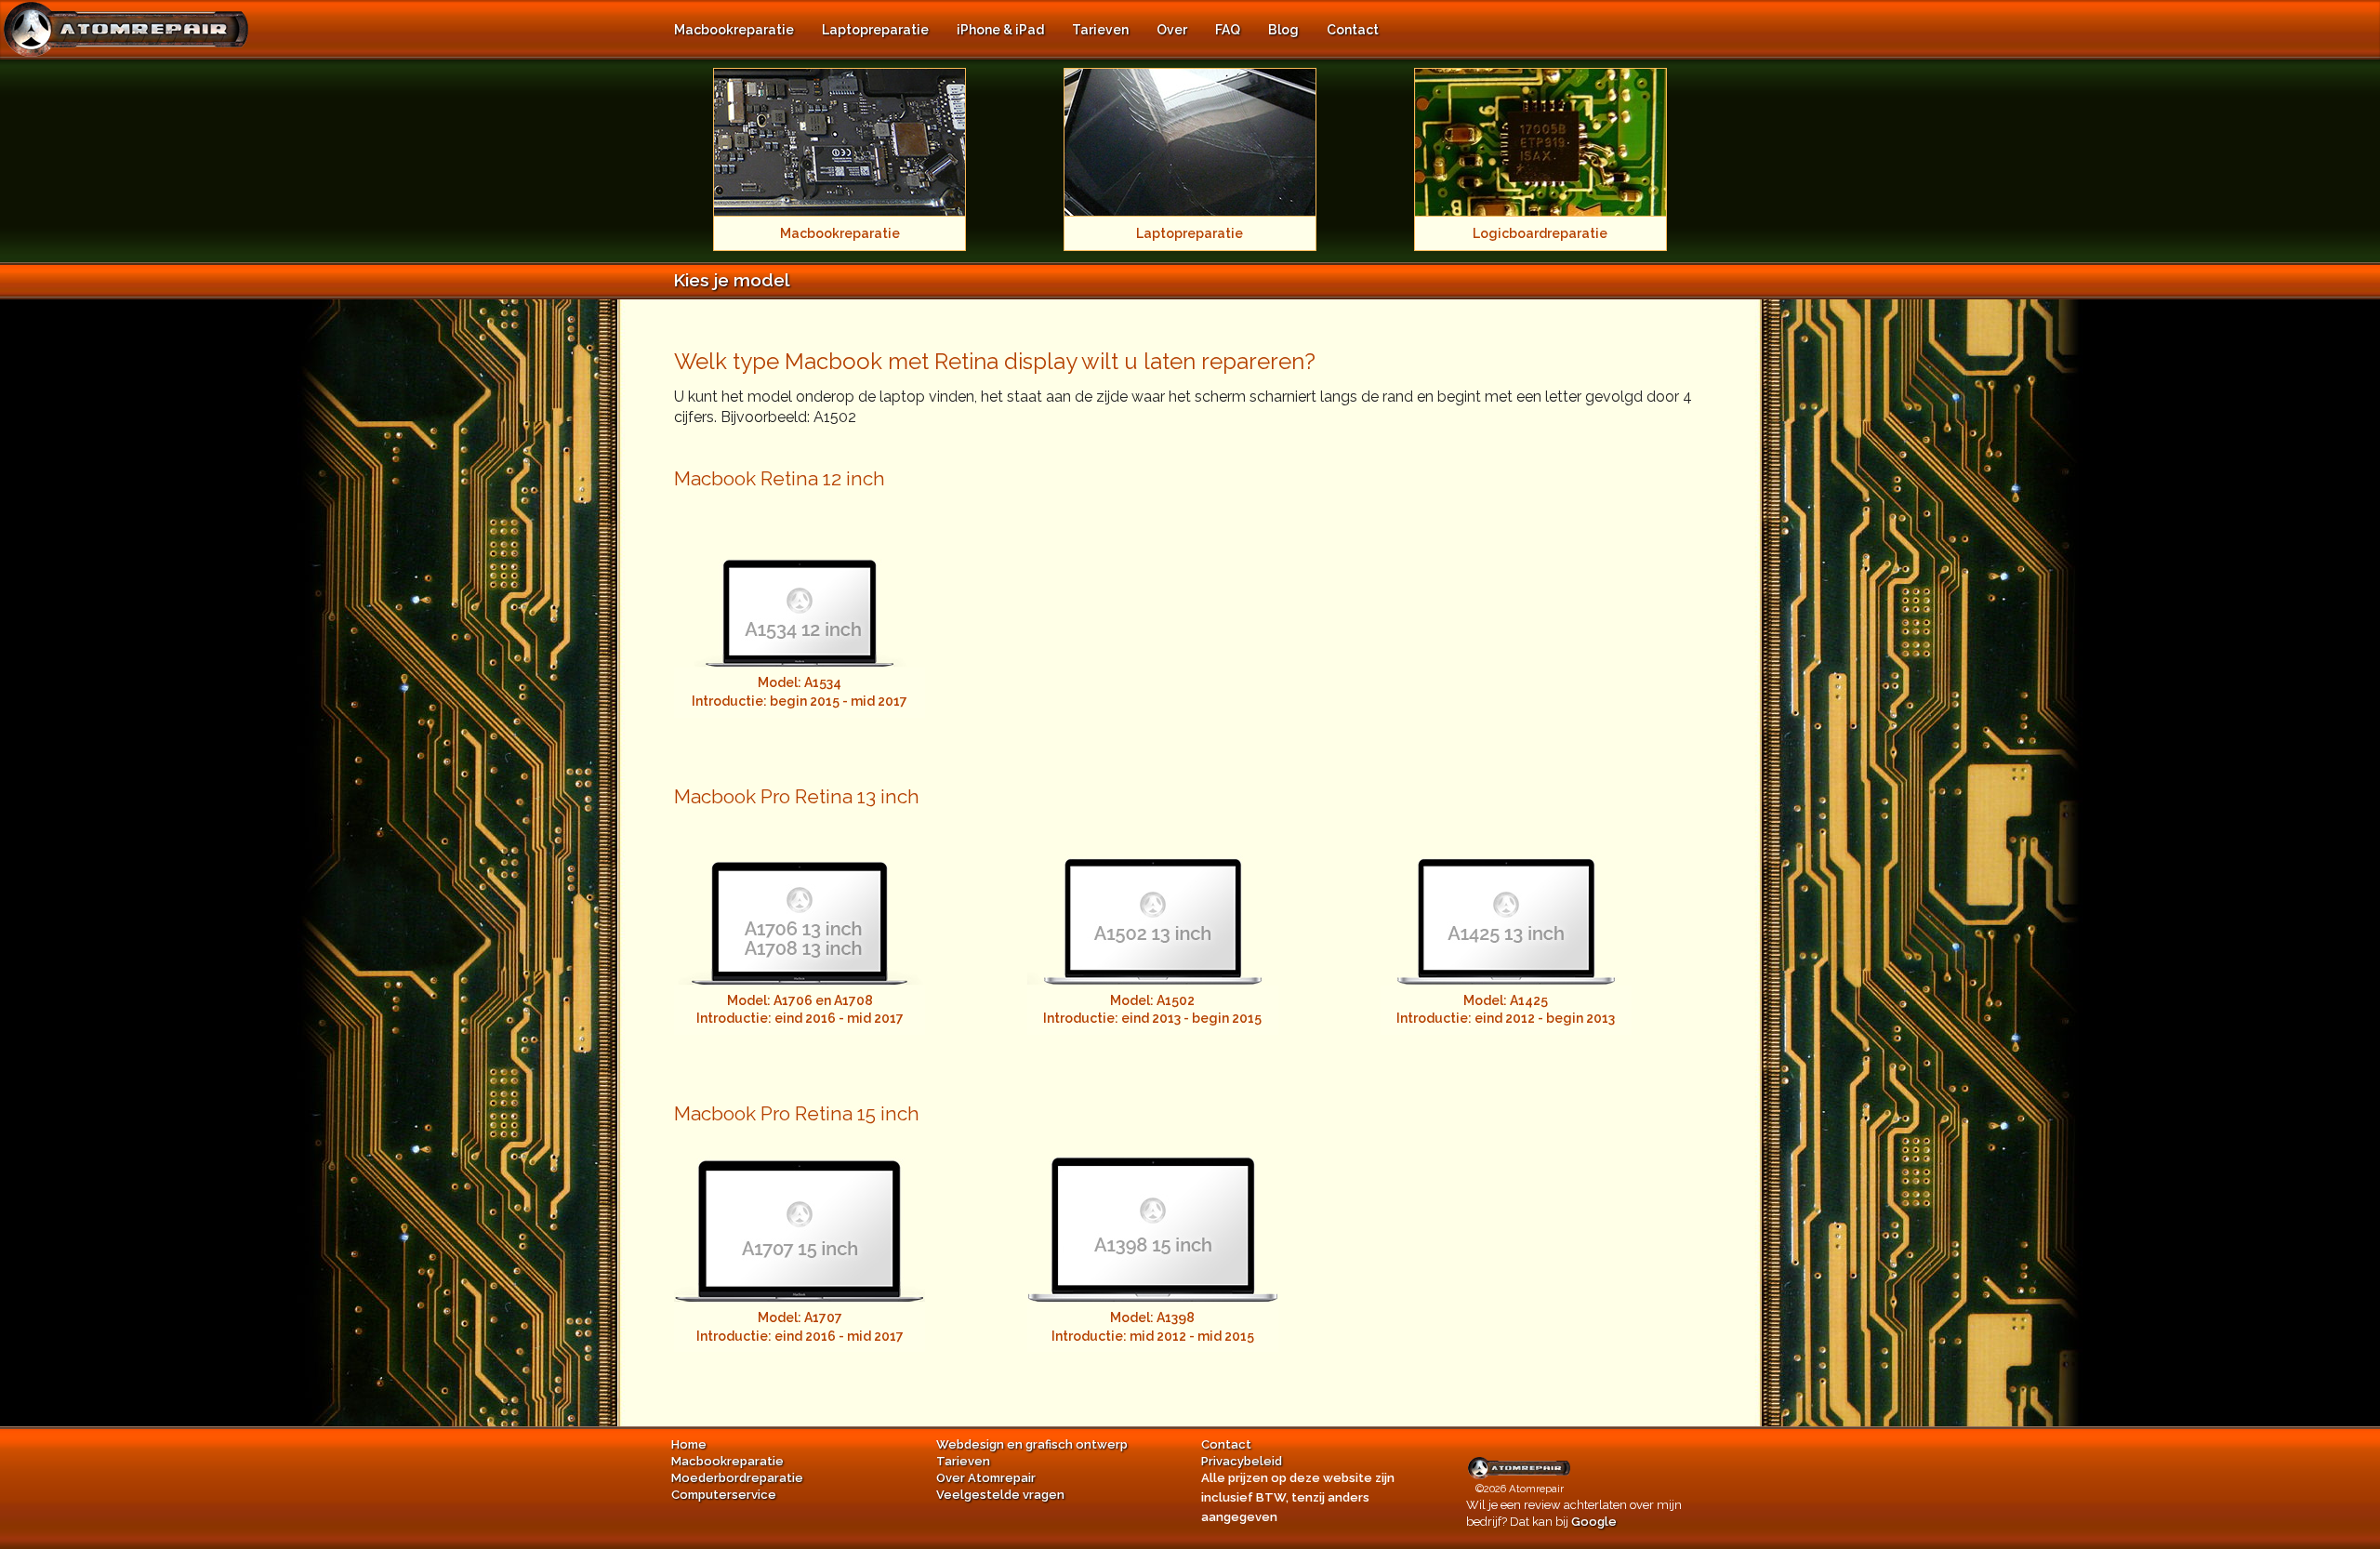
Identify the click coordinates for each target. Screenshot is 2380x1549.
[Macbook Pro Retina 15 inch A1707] (800, 1217)
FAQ (1228, 30)
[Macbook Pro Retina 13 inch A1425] (1506, 900)
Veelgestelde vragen (1000, 1495)
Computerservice (724, 1495)
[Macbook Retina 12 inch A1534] (800, 583)
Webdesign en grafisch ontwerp (1032, 1444)
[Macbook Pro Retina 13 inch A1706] (800, 900)
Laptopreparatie (875, 30)
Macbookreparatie (734, 30)
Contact (1353, 30)
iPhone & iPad (1000, 30)
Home (689, 1444)
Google (1594, 1522)
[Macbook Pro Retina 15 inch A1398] (1153, 1217)
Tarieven (1100, 30)
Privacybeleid (1242, 1461)
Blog (1283, 30)
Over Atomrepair (986, 1478)
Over (1172, 30)
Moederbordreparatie (737, 1478)
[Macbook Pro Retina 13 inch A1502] (1153, 900)
